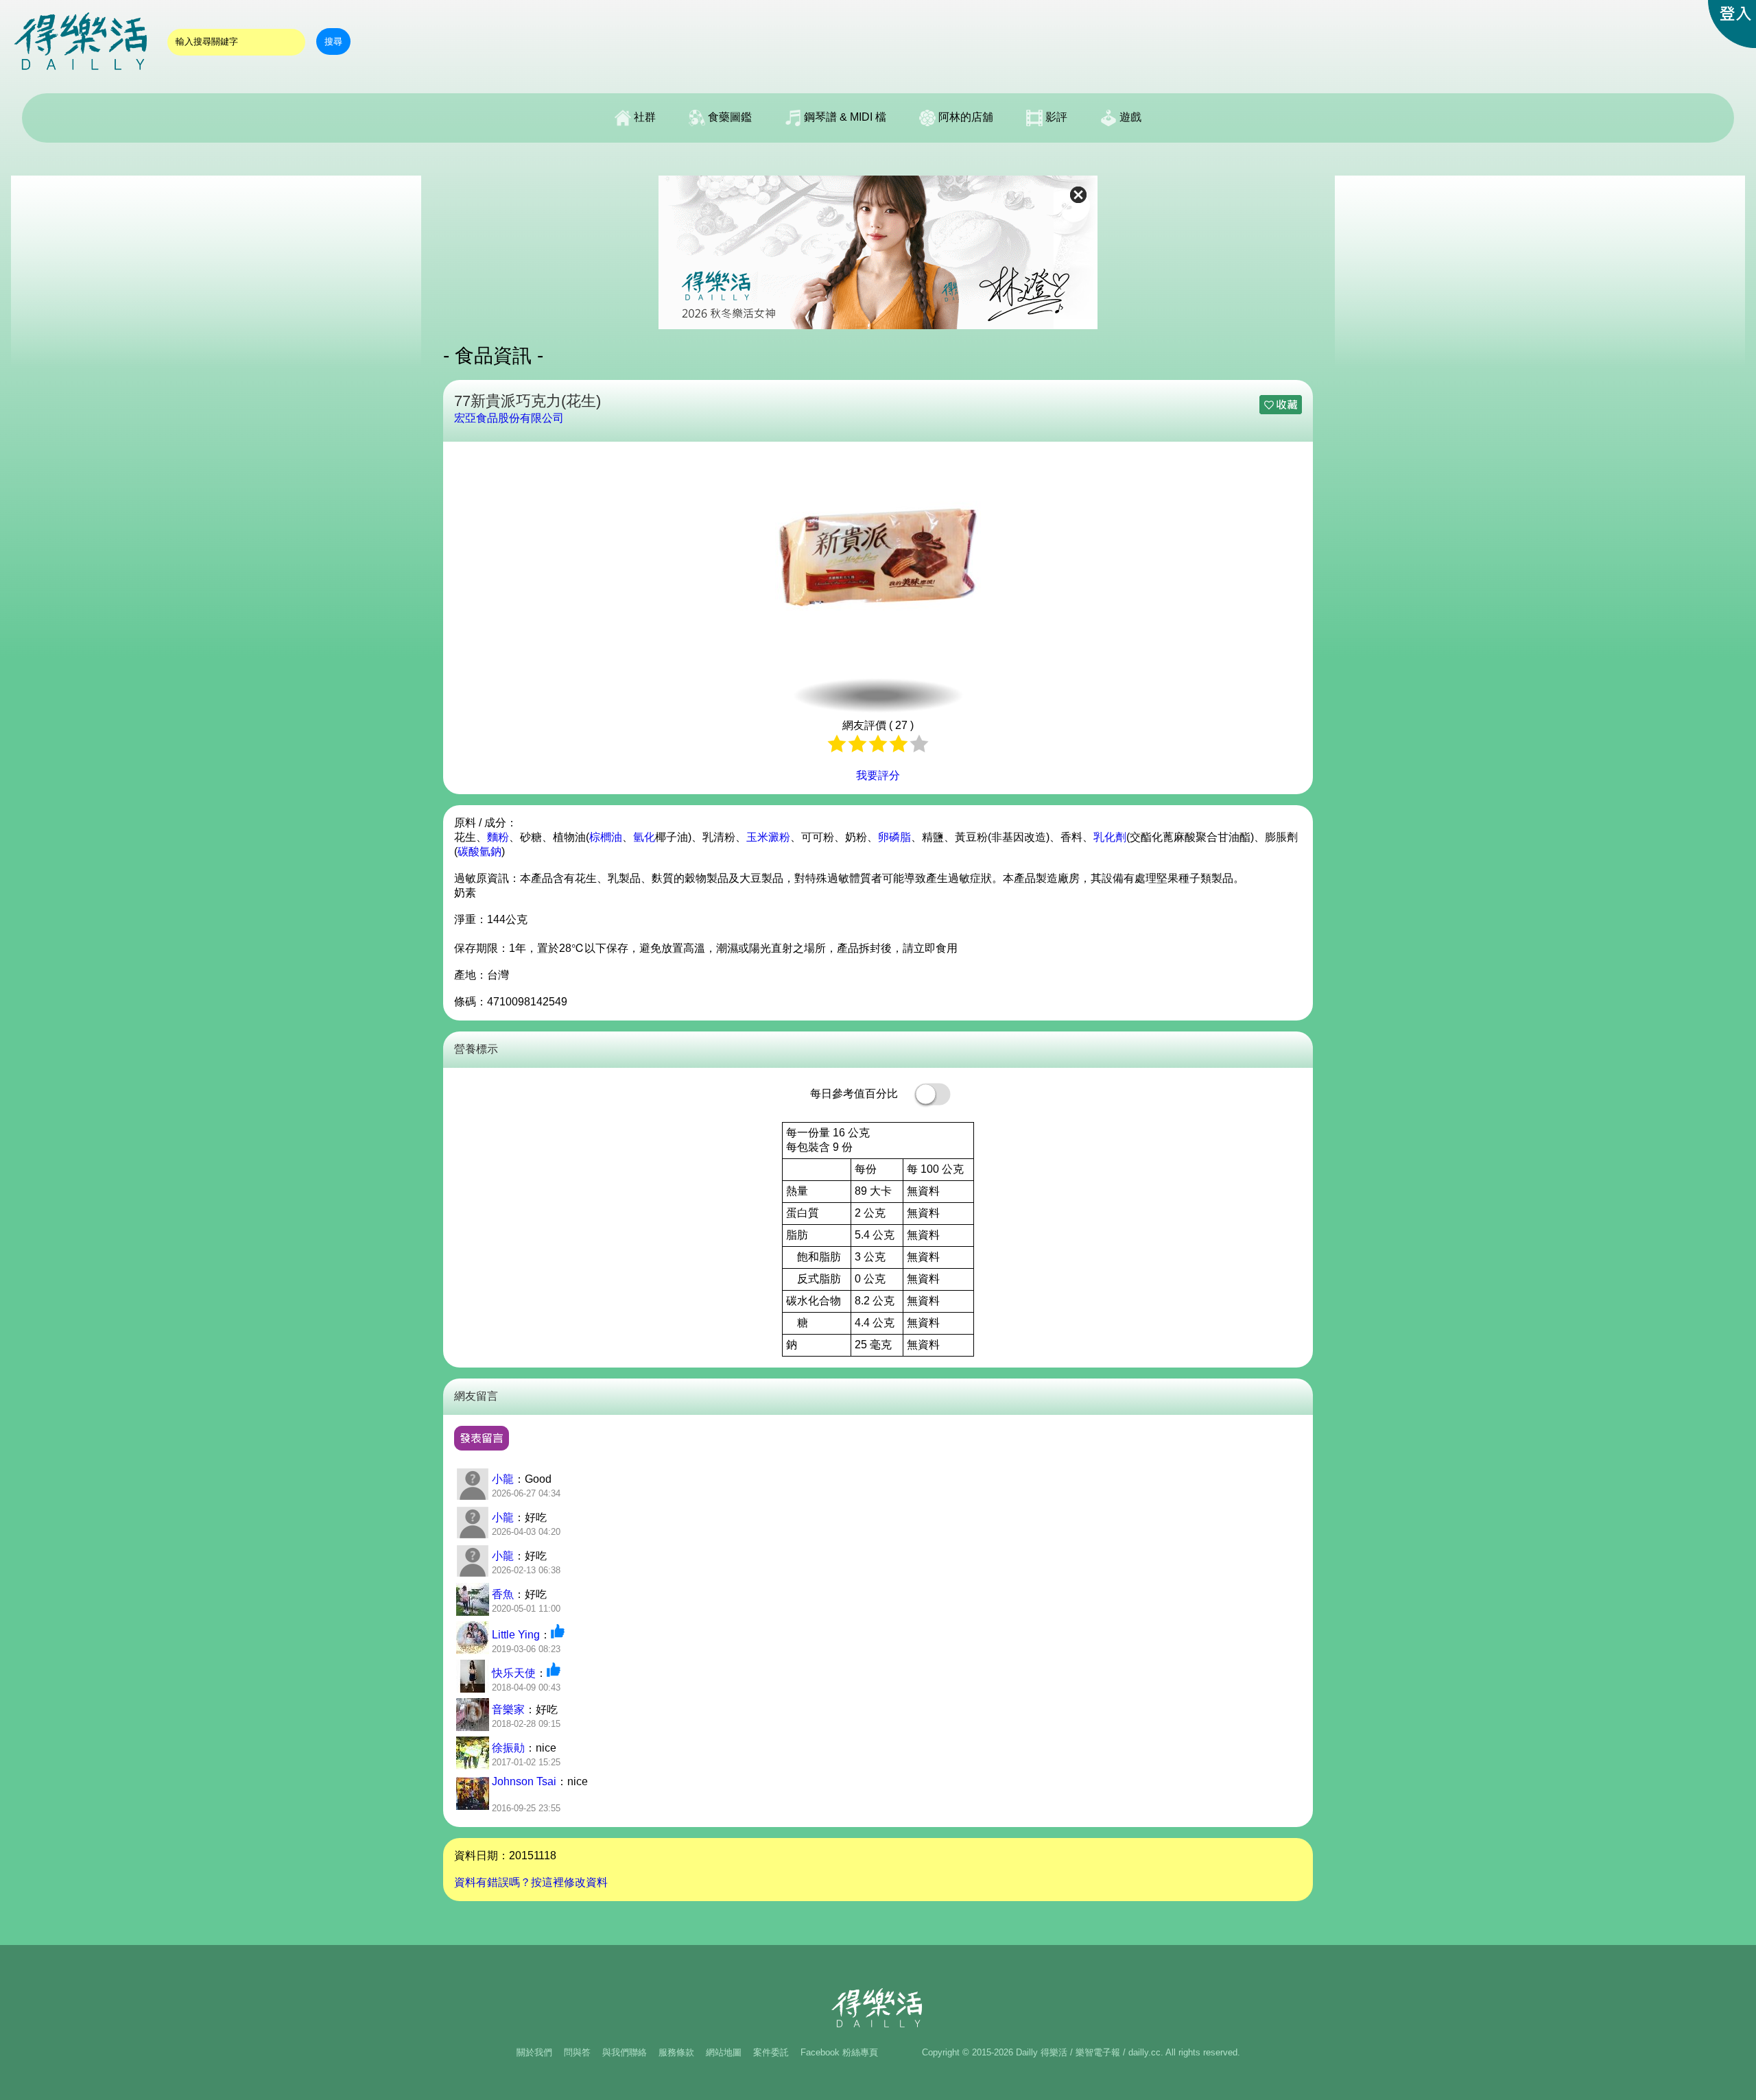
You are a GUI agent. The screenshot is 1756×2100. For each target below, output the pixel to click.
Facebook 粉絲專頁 (839, 2052)
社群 (643, 117)
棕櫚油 (606, 837)
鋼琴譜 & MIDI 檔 (844, 117)
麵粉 (498, 837)
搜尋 (333, 41)
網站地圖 (724, 2052)
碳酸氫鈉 (479, 851)
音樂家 (508, 1709)
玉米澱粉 (768, 837)
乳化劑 (1110, 837)
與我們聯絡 (625, 2052)
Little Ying (516, 1635)
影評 (1055, 117)
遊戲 (1129, 117)
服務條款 (676, 2052)
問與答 (577, 2052)
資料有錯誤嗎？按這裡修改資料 (531, 1882)
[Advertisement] (216, 272)
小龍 (503, 1479)
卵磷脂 (894, 837)
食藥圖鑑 (728, 117)
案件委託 (771, 2052)
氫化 (644, 837)
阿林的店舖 (964, 117)
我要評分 (878, 775)
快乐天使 (514, 1673)
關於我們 (534, 2052)
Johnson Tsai (524, 1781)
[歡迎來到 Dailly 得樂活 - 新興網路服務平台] (82, 76)
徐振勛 (508, 1748)
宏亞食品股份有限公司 (509, 418)
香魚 (503, 1594)
